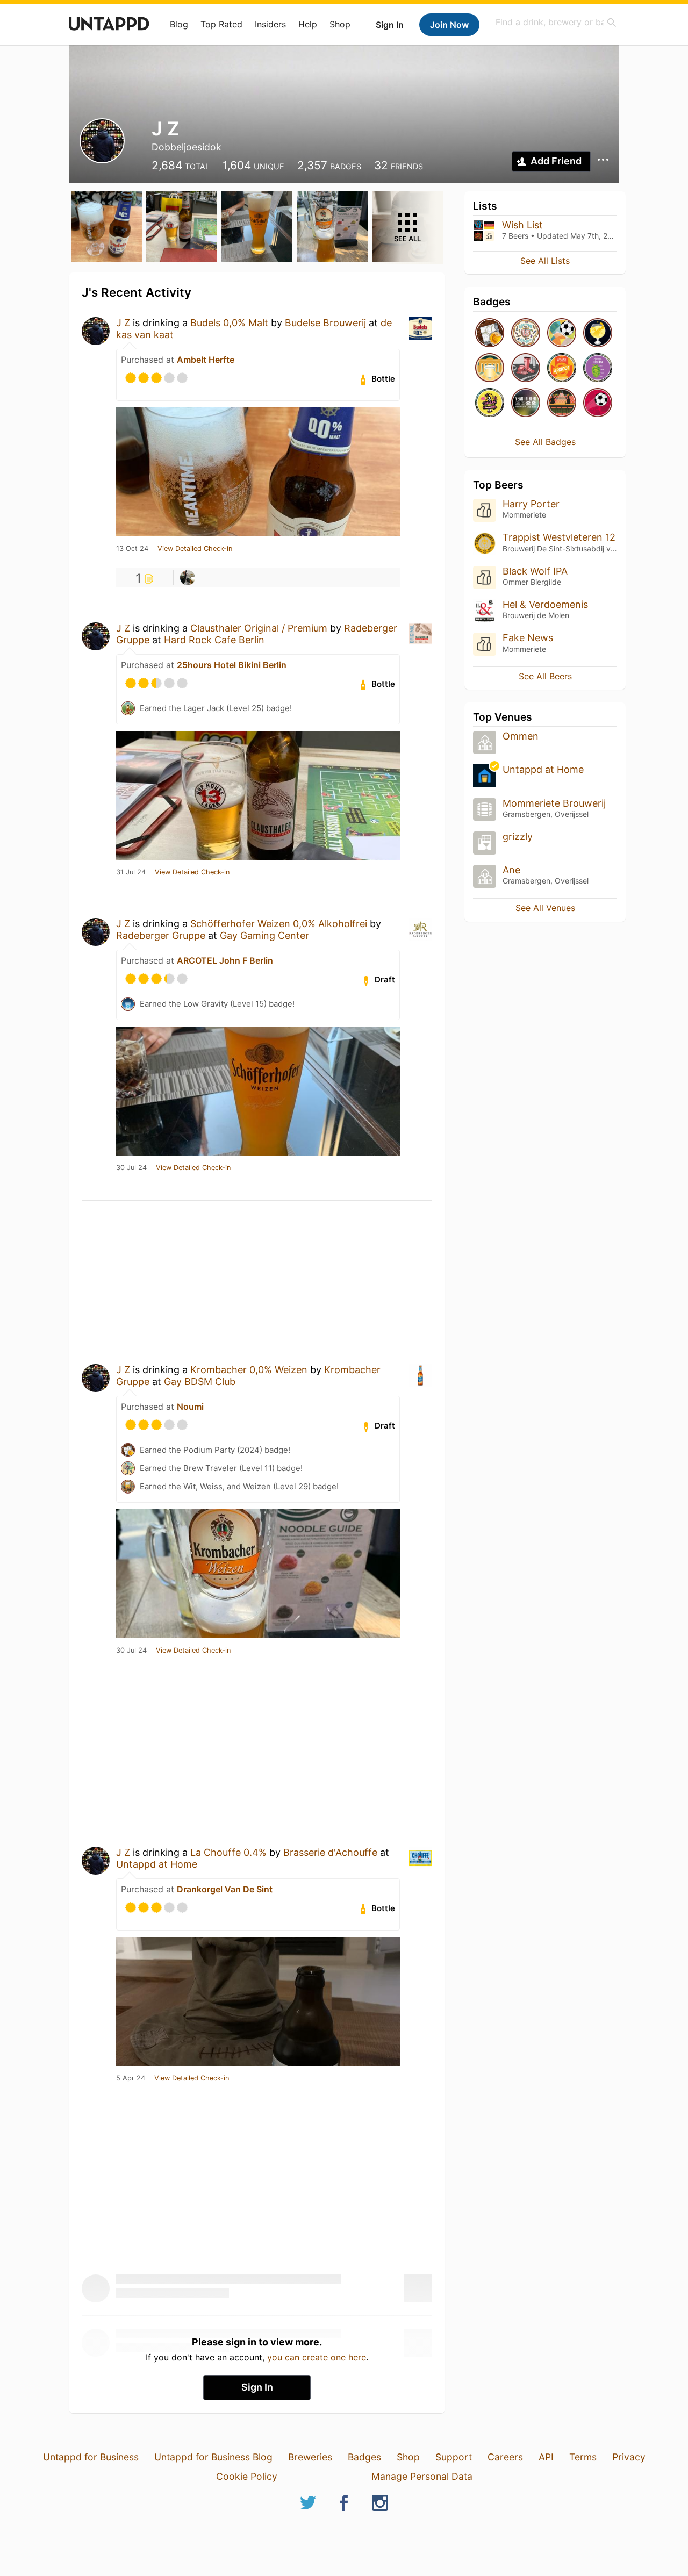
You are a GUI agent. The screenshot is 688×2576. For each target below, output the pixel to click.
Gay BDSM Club (200, 1382)
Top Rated (221, 24)
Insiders (270, 24)
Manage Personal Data (422, 2476)
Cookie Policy (247, 2476)
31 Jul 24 (131, 872)
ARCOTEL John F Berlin (225, 960)
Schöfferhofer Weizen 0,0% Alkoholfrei (279, 924)
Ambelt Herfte (206, 360)
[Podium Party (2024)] (490, 333)
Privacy (629, 2457)
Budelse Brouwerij (325, 323)
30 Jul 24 (131, 1168)
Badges (364, 2457)
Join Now (449, 25)
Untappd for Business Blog (213, 2457)
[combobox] (556, 22)
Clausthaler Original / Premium (259, 628)
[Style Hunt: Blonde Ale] (490, 403)
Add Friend (556, 161)
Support (454, 2457)
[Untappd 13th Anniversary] (526, 333)
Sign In (390, 25)
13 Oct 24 (132, 549)
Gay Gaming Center (264, 935)
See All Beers (545, 676)
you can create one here (317, 2357)
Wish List (522, 225)
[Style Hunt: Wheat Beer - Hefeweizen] (562, 368)
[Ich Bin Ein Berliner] (490, 368)
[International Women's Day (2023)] (526, 368)
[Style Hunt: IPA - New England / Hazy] (598, 368)
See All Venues (545, 908)
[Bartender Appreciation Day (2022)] (562, 403)
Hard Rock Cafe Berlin (214, 640)
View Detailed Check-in (195, 549)
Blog (179, 24)
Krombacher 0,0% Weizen (249, 1370)
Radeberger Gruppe (161, 935)
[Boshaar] (188, 578)
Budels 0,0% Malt (229, 323)
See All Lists (545, 261)
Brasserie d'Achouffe (330, 1852)
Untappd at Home (157, 1864)
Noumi (190, 1407)
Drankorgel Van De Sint (225, 1889)
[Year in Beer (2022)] (526, 403)
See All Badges (545, 442)
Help (308, 24)
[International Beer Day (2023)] (598, 333)
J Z (123, 323)
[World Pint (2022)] (598, 403)
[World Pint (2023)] (562, 333)
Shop (340, 24)
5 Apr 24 (131, 2078)
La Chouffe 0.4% (228, 1852)
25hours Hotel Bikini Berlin (232, 665)
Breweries (310, 2457)
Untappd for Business (91, 2457)
